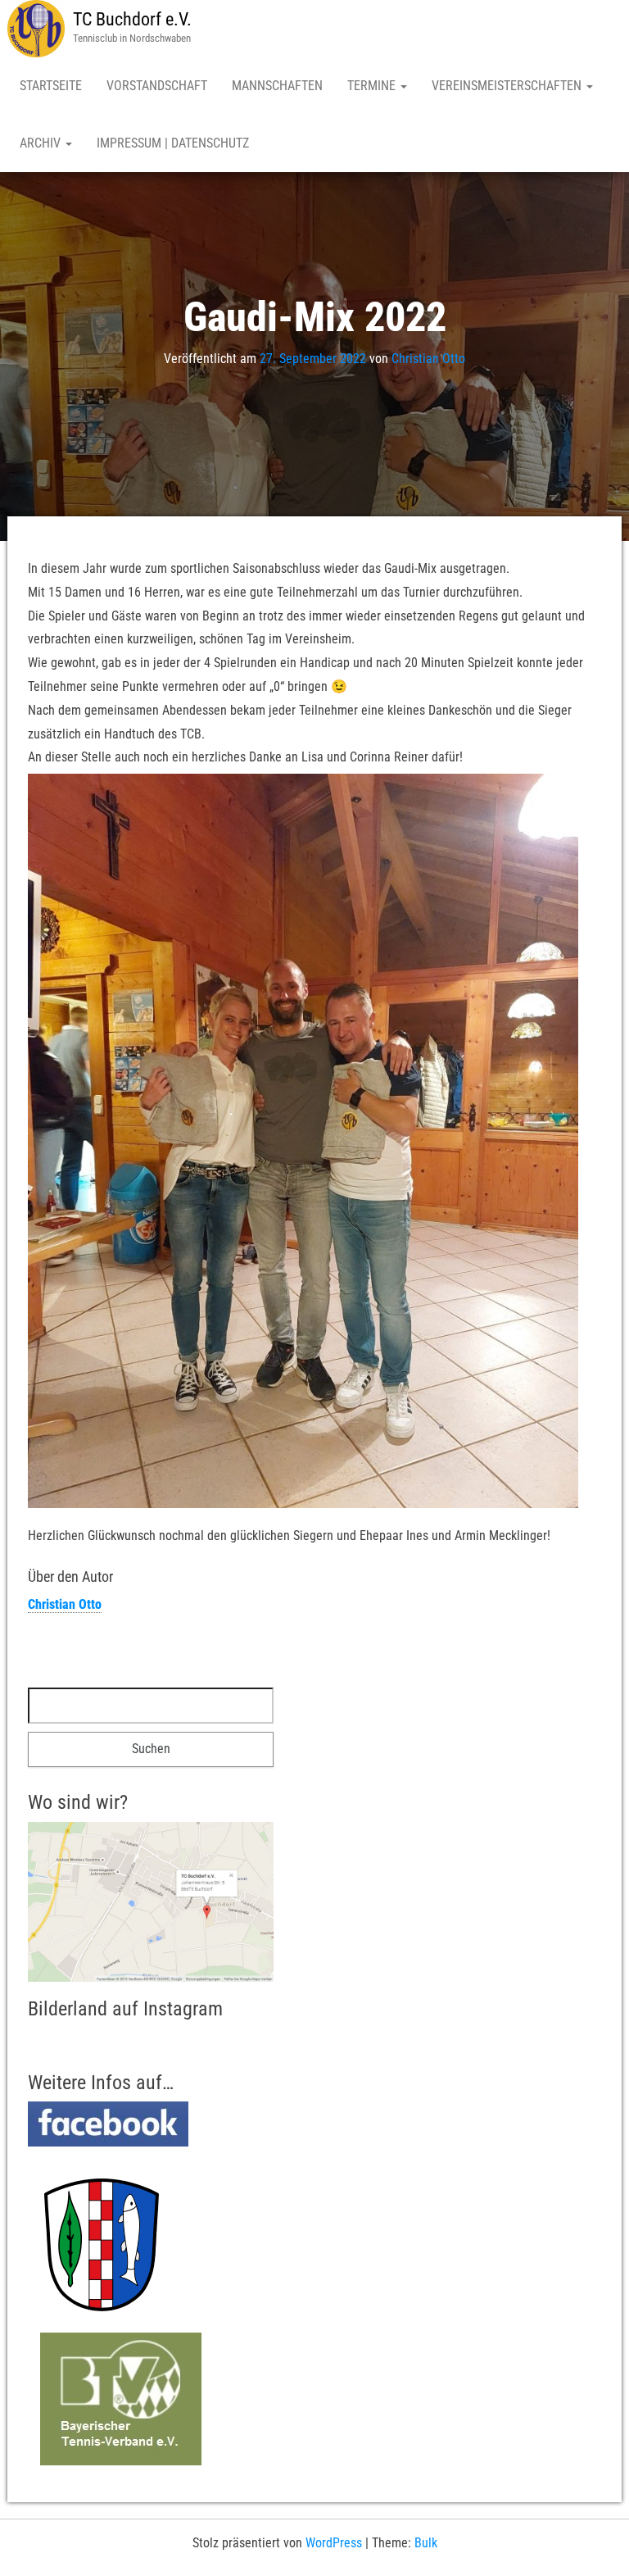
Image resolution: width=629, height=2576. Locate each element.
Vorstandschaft (157, 86)
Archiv (42, 143)
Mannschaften (277, 86)
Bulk (426, 2543)
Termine (373, 86)
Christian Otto (428, 359)
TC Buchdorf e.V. (132, 19)
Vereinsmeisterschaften (508, 86)
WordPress (334, 2543)
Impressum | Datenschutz (173, 143)
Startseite (51, 86)
